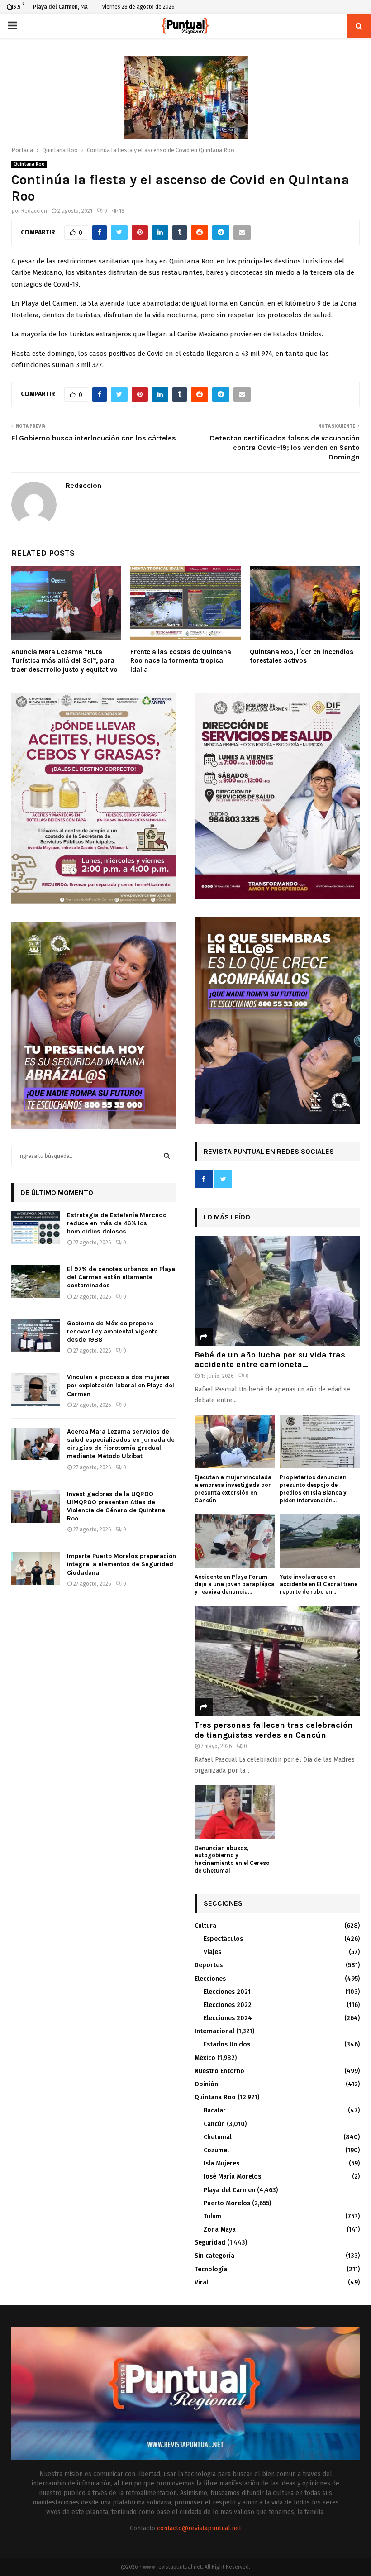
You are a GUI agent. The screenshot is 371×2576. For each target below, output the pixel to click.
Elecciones (210, 1979)
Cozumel (216, 2150)
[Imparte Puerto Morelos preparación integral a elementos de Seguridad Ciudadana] (36, 1568)
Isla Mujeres (221, 2163)
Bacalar (215, 2110)
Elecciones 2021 (227, 1992)
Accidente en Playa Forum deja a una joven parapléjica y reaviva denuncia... (235, 1584)
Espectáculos (223, 1939)
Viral (201, 2282)
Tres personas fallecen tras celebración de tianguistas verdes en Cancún (274, 1730)
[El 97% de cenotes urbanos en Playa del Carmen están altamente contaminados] (36, 1281)
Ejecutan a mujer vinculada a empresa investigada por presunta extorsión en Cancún (233, 1489)
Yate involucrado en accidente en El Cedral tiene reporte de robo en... (319, 1584)
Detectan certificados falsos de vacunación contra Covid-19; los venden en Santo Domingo (285, 448)
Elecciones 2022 (228, 2005)
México (205, 2058)
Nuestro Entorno (219, 2071)
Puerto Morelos (227, 2203)
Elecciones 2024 (228, 2018)
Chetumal (218, 2137)
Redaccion (34, 211)
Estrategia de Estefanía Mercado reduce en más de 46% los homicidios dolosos (117, 1223)
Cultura (205, 1926)
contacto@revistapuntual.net (199, 2528)
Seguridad (210, 2243)
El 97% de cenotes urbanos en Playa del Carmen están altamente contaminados (121, 1277)
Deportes (209, 1965)
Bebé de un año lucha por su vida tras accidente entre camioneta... (270, 1360)
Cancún (214, 2124)
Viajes (212, 1952)
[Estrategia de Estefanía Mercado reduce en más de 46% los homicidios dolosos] (36, 1228)
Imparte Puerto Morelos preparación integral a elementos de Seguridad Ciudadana (121, 1564)
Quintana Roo (29, 164)
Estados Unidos (227, 2044)
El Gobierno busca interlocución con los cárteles (94, 438)
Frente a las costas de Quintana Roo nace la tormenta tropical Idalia (181, 661)
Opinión (206, 2084)
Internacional (214, 2031)
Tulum (212, 2216)
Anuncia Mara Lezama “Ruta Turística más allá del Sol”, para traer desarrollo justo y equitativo (64, 661)
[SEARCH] (167, 1156)
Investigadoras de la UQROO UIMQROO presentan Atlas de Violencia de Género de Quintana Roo (116, 1506)
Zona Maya (220, 2230)
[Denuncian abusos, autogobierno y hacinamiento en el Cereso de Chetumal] (235, 1812)
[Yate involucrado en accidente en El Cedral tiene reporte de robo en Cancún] (320, 1541)
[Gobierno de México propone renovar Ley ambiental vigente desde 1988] (36, 1336)
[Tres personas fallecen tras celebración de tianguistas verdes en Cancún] (277, 1661)
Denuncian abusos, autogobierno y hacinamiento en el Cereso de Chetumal (232, 1859)
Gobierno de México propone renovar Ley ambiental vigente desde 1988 (112, 1331)
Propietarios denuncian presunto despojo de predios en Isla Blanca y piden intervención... (313, 1489)
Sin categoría (214, 2256)
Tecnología (211, 2269)
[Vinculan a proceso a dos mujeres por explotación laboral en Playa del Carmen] (36, 1390)
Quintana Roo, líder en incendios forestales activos (302, 656)
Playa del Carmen (229, 2190)
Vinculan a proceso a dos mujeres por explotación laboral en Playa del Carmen (121, 1385)
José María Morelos (232, 2177)
